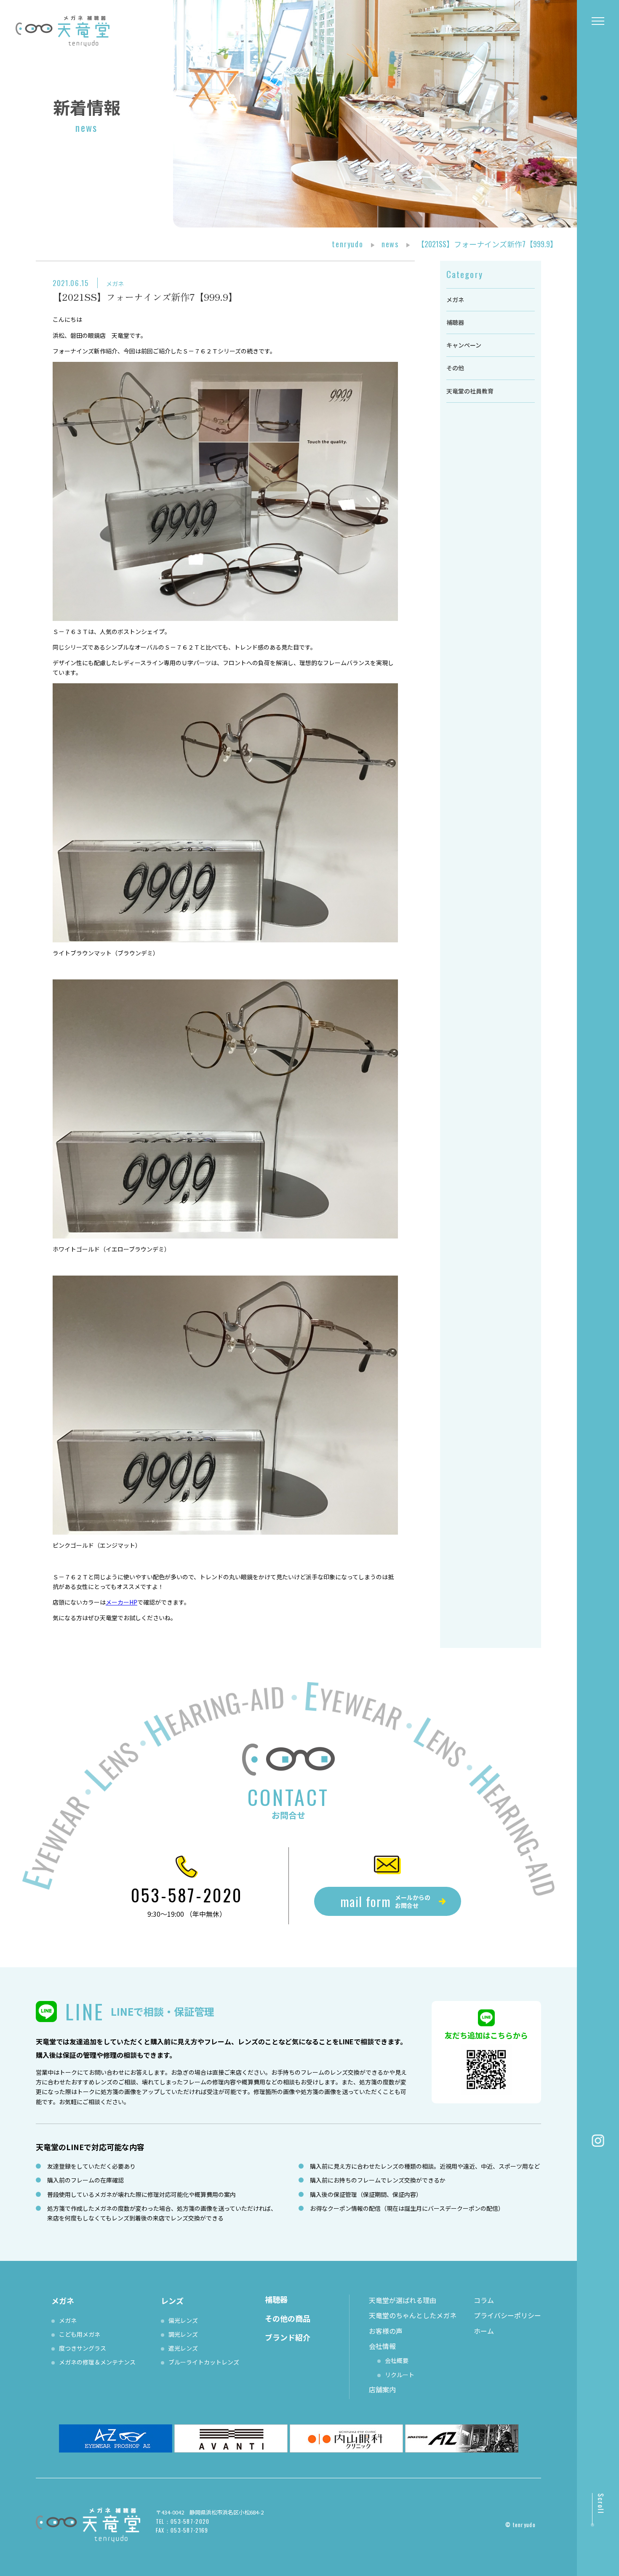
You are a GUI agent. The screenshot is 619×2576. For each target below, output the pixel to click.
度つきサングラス (83, 2348)
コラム (484, 2300)
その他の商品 (288, 2318)
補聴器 (455, 322)
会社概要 (397, 2360)
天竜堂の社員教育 (470, 391)
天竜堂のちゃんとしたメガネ (413, 2315)
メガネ (115, 284)
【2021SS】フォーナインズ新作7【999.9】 (145, 297)
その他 (455, 368)
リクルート (400, 2375)
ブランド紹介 (288, 2337)
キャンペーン (464, 345)
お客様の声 (386, 2331)
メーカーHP (121, 1602)
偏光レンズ (183, 2320)
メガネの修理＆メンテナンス (97, 2362)
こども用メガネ (80, 2334)
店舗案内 (382, 2389)
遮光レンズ (183, 2348)
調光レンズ (183, 2334)
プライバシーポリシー (507, 2315)
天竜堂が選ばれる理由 (403, 2300)
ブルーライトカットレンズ (204, 2362)
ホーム (484, 2331)
